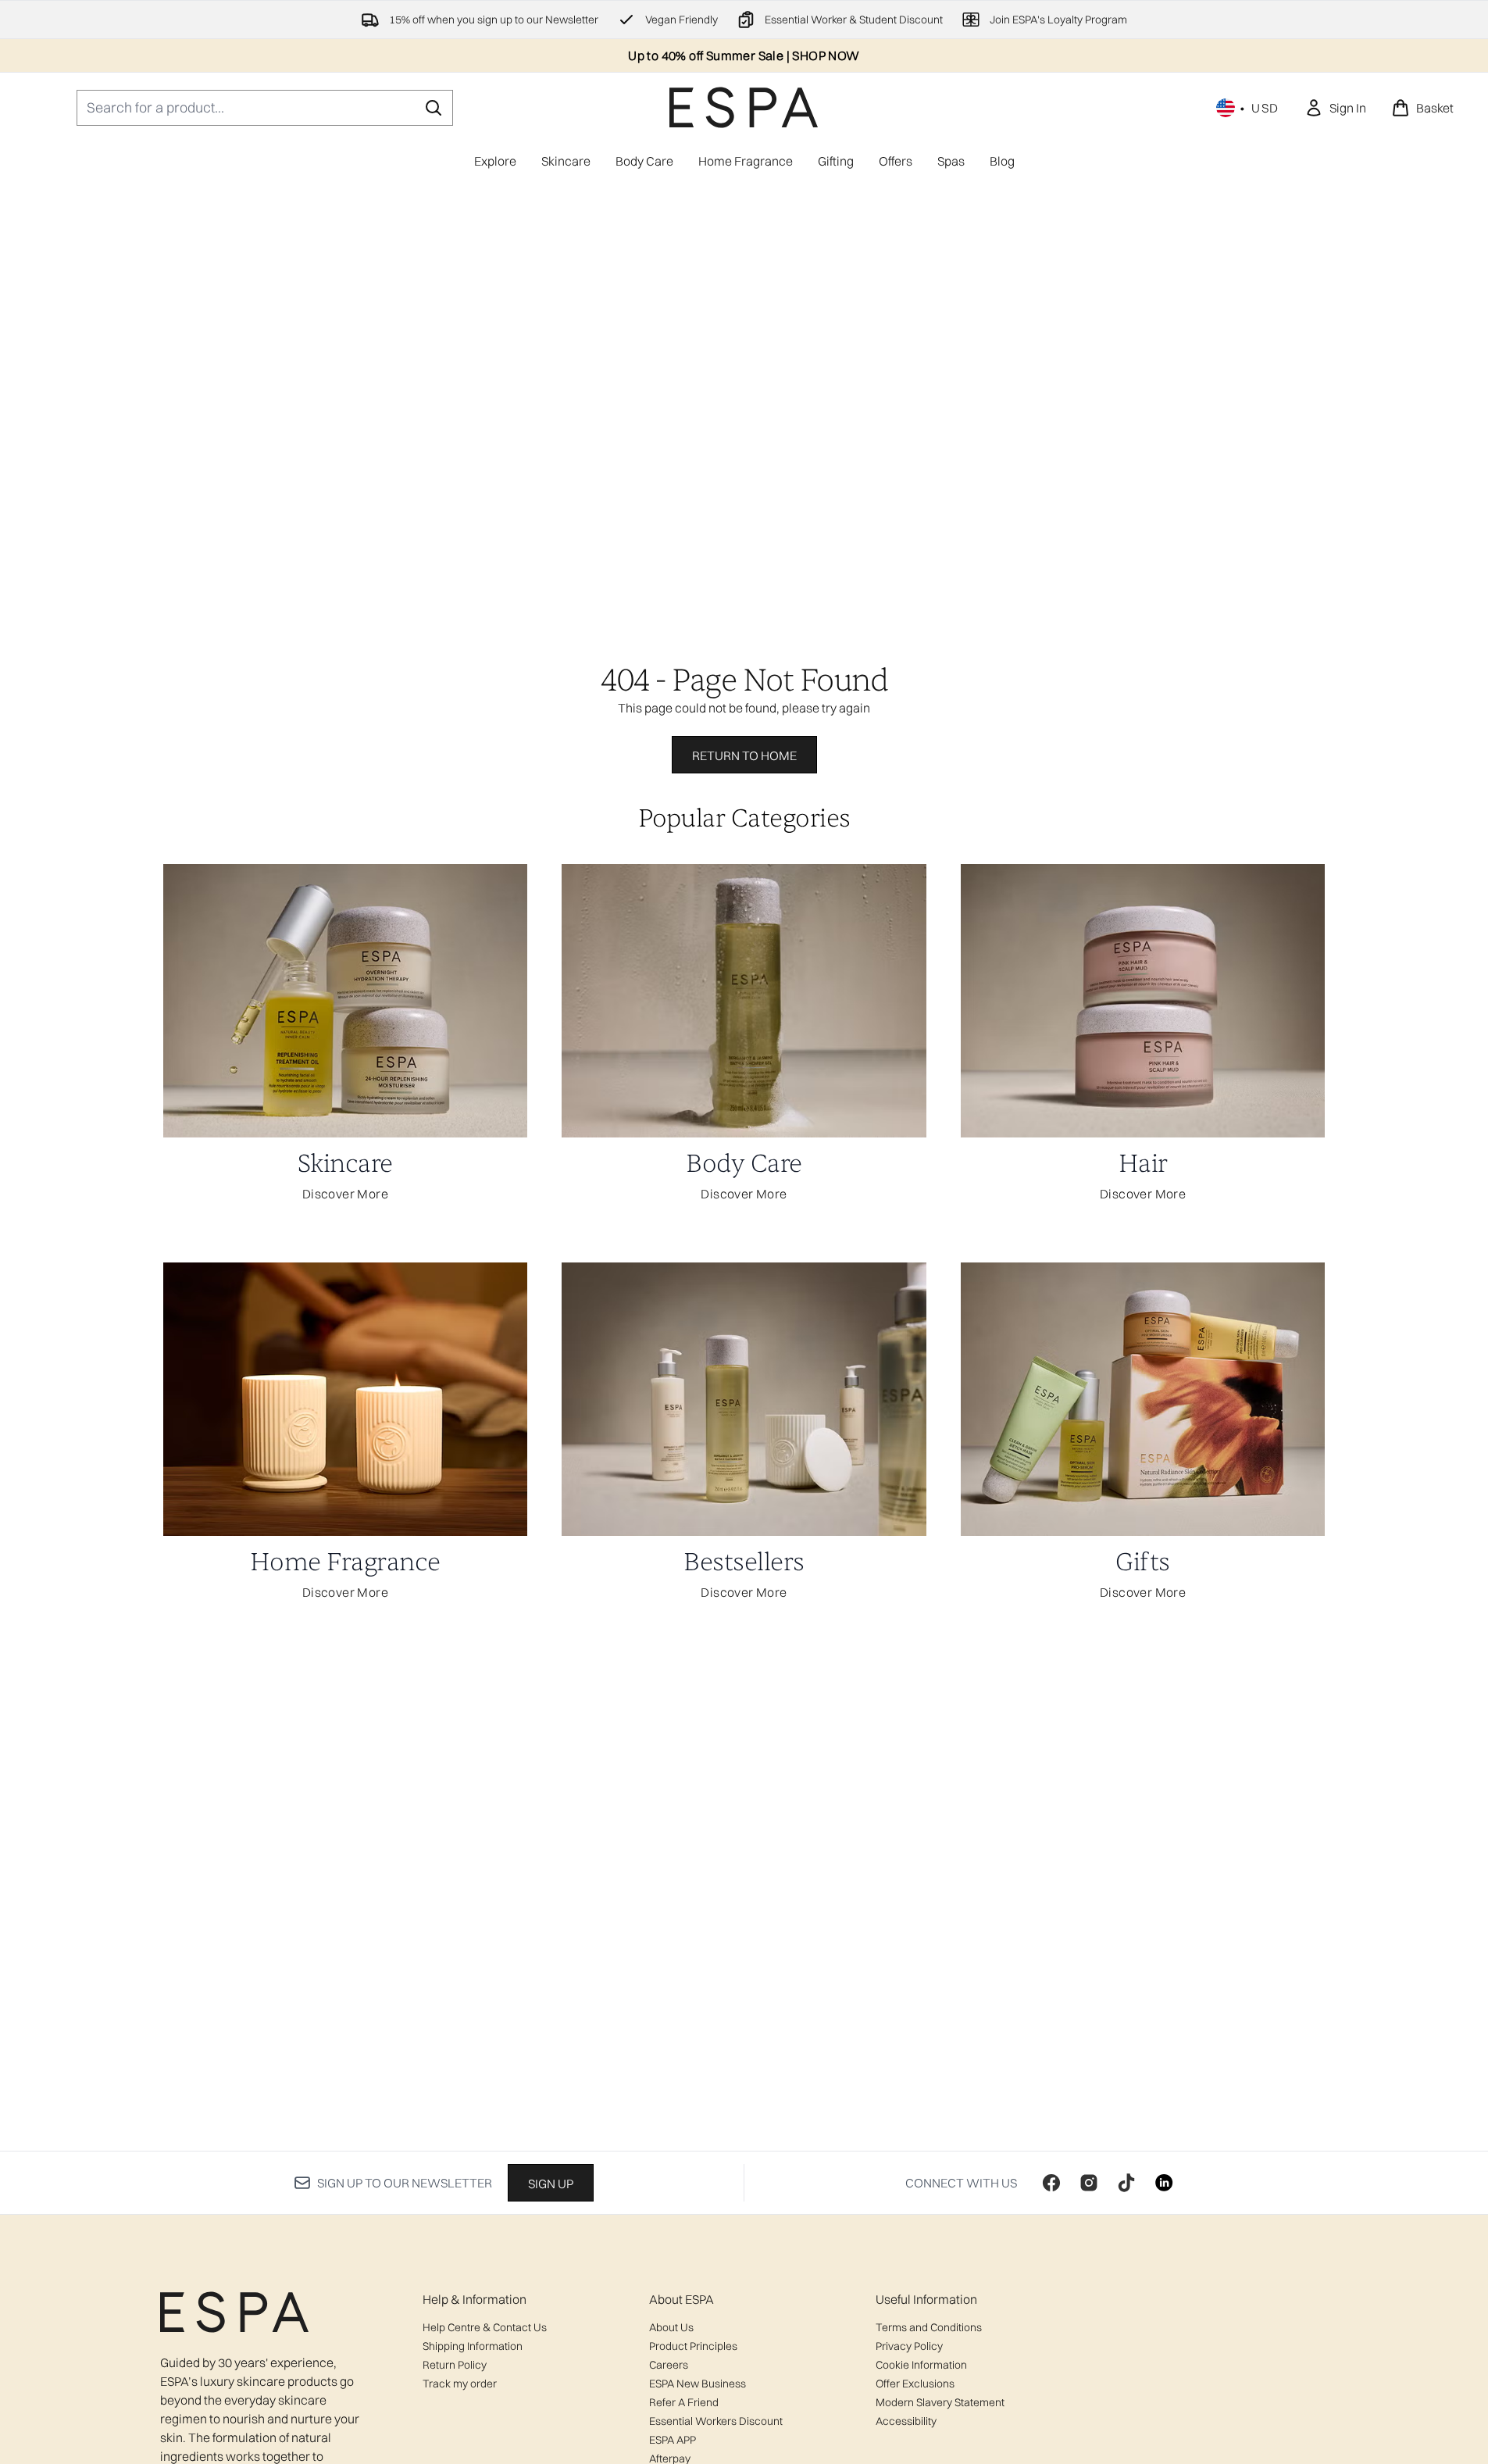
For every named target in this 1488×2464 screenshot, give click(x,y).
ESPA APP (673, 2440)
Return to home (744, 755)
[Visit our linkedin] (1164, 2183)
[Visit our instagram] (1089, 2183)
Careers (669, 2365)
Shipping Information (473, 2346)
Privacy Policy (909, 2346)
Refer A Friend (684, 2402)
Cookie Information (921, 2365)
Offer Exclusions (915, 2384)
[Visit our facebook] (1051, 2183)
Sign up (551, 2184)
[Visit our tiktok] (1126, 2183)
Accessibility (906, 2421)
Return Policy (455, 2365)
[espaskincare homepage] (744, 107)
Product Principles (693, 2346)
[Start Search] (434, 108)
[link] (1335, 108)
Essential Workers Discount (716, 2421)
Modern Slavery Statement (940, 2402)
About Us (671, 2327)
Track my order (460, 2384)
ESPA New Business (698, 2384)
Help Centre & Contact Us (485, 2327)
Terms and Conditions (929, 2327)
